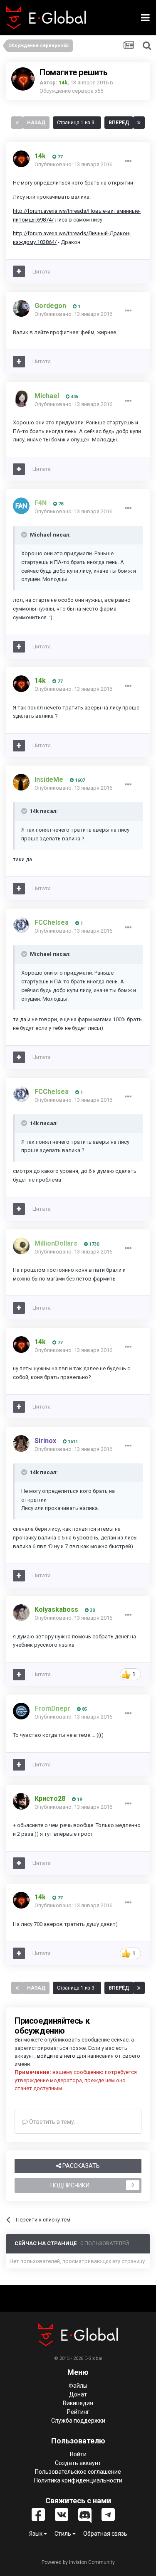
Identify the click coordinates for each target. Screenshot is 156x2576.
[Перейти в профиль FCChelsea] (21, 925)
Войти (78, 2454)
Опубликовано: (73, 164)
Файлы (78, 2386)
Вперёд (119, 123)
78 (60, 504)
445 (74, 397)
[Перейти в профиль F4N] (21, 506)
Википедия (78, 2403)
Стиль (63, 2534)
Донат (78, 2394)
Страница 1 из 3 (77, 123)
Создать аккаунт (78, 2463)
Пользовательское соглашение (78, 2472)
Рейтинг (78, 2412)
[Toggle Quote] (25, 534)
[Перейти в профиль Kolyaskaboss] (21, 1613)
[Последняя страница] (139, 123)
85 (84, 1709)
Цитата (42, 272)
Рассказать (80, 2166)
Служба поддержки (78, 2421)
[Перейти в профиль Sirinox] (21, 1443)
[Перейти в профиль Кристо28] (21, 1801)
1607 (79, 780)
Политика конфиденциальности (78, 2480)
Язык (36, 2534)
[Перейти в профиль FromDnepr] (21, 1711)
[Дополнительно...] (128, 161)
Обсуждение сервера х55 (71, 91)
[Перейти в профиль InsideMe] (21, 782)
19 (79, 1799)
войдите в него (56, 2056)
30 (92, 1610)
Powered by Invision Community (78, 2562)
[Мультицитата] (19, 271)
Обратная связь (105, 2534)
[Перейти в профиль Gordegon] (21, 308)
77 (59, 157)
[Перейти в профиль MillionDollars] (21, 1246)
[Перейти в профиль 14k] (23, 79)
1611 (72, 1442)
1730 (93, 1244)
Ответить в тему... (53, 2122)
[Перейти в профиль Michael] (21, 399)
